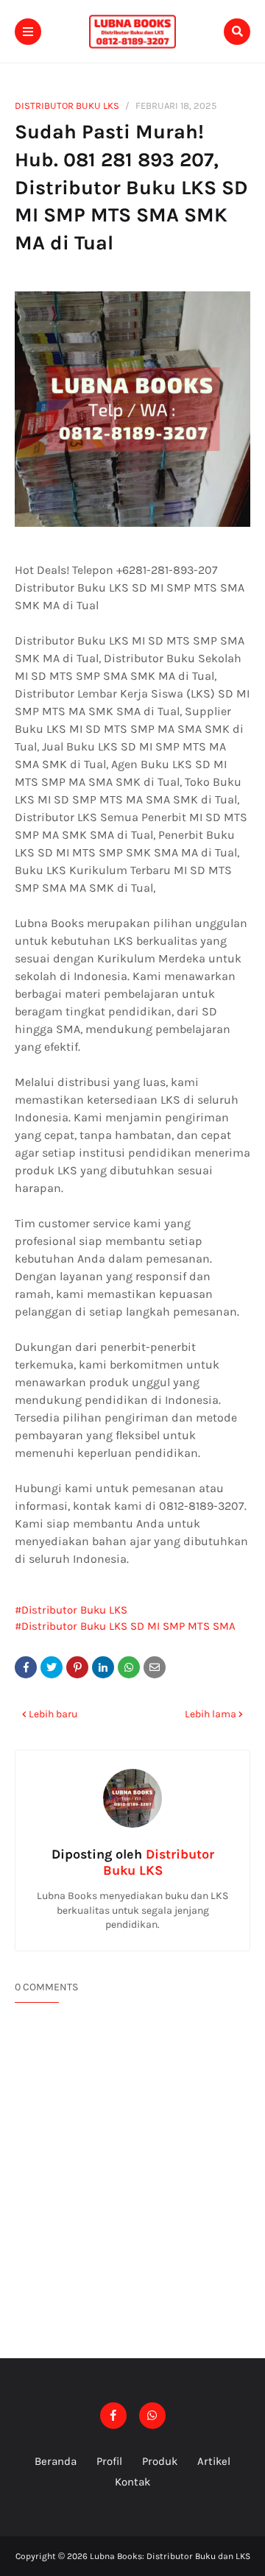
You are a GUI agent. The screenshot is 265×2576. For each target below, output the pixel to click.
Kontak (132, 2482)
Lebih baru (53, 1714)
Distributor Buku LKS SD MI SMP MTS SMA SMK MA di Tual (125, 1627)
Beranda (56, 2461)
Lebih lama (211, 1714)
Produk (160, 2461)
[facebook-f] (113, 2416)
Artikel (214, 2461)
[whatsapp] (152, 2416)
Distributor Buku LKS (67, 106)
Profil (109, 2461)
